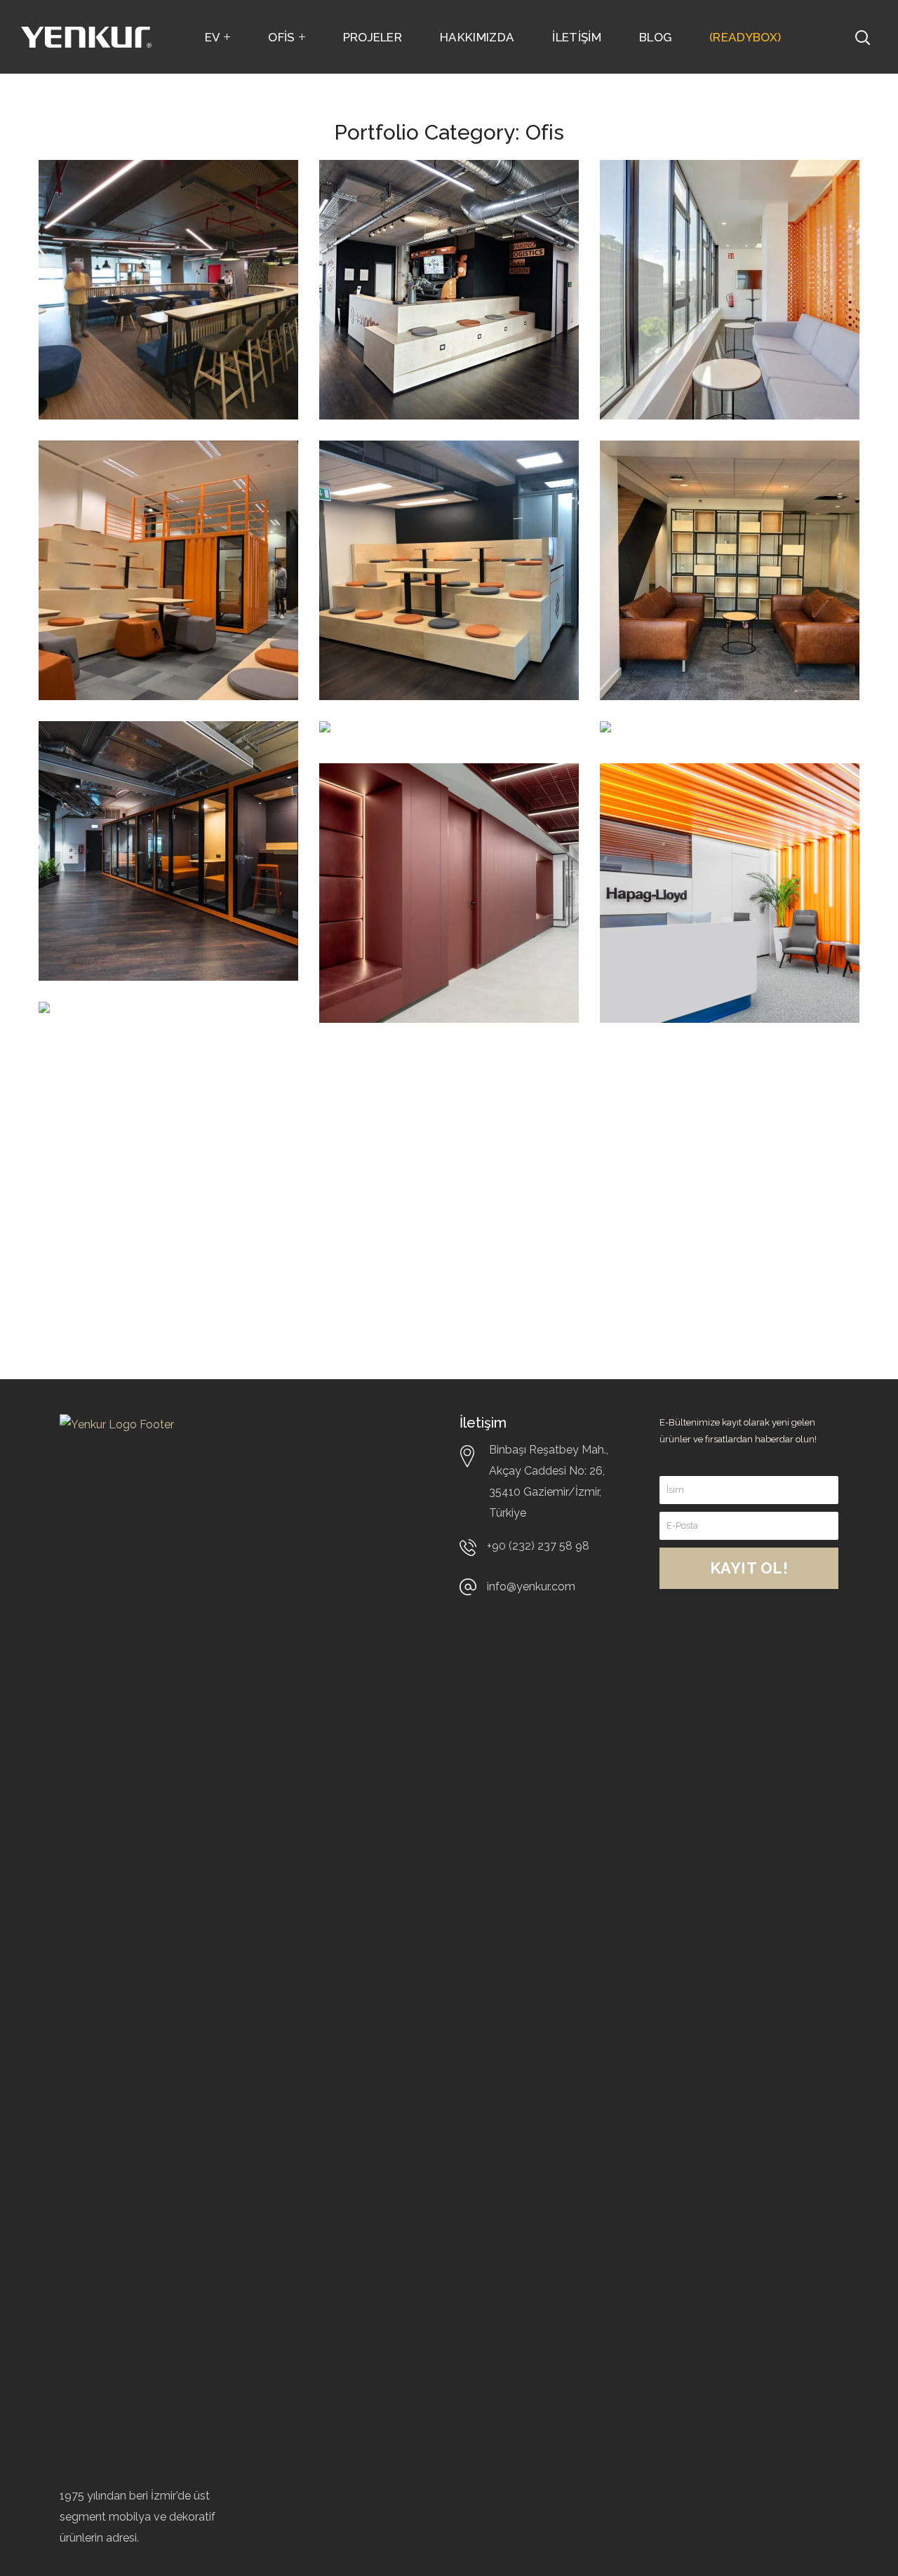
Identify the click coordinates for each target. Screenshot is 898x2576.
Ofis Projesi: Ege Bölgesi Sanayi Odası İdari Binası (163, 1047)
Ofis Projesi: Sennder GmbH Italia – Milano (149, 485)
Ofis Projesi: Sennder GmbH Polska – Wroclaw (165, 766)
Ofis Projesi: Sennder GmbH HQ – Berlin (430, 205)
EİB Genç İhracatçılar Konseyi (149, 205)
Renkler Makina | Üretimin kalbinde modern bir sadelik (422, 818)
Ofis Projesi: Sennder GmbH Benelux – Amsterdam (711, 496)
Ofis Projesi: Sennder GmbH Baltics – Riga (430, 485)
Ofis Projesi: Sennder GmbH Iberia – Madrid (715, 205)
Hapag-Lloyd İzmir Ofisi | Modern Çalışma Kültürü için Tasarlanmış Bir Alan (725, 818)
